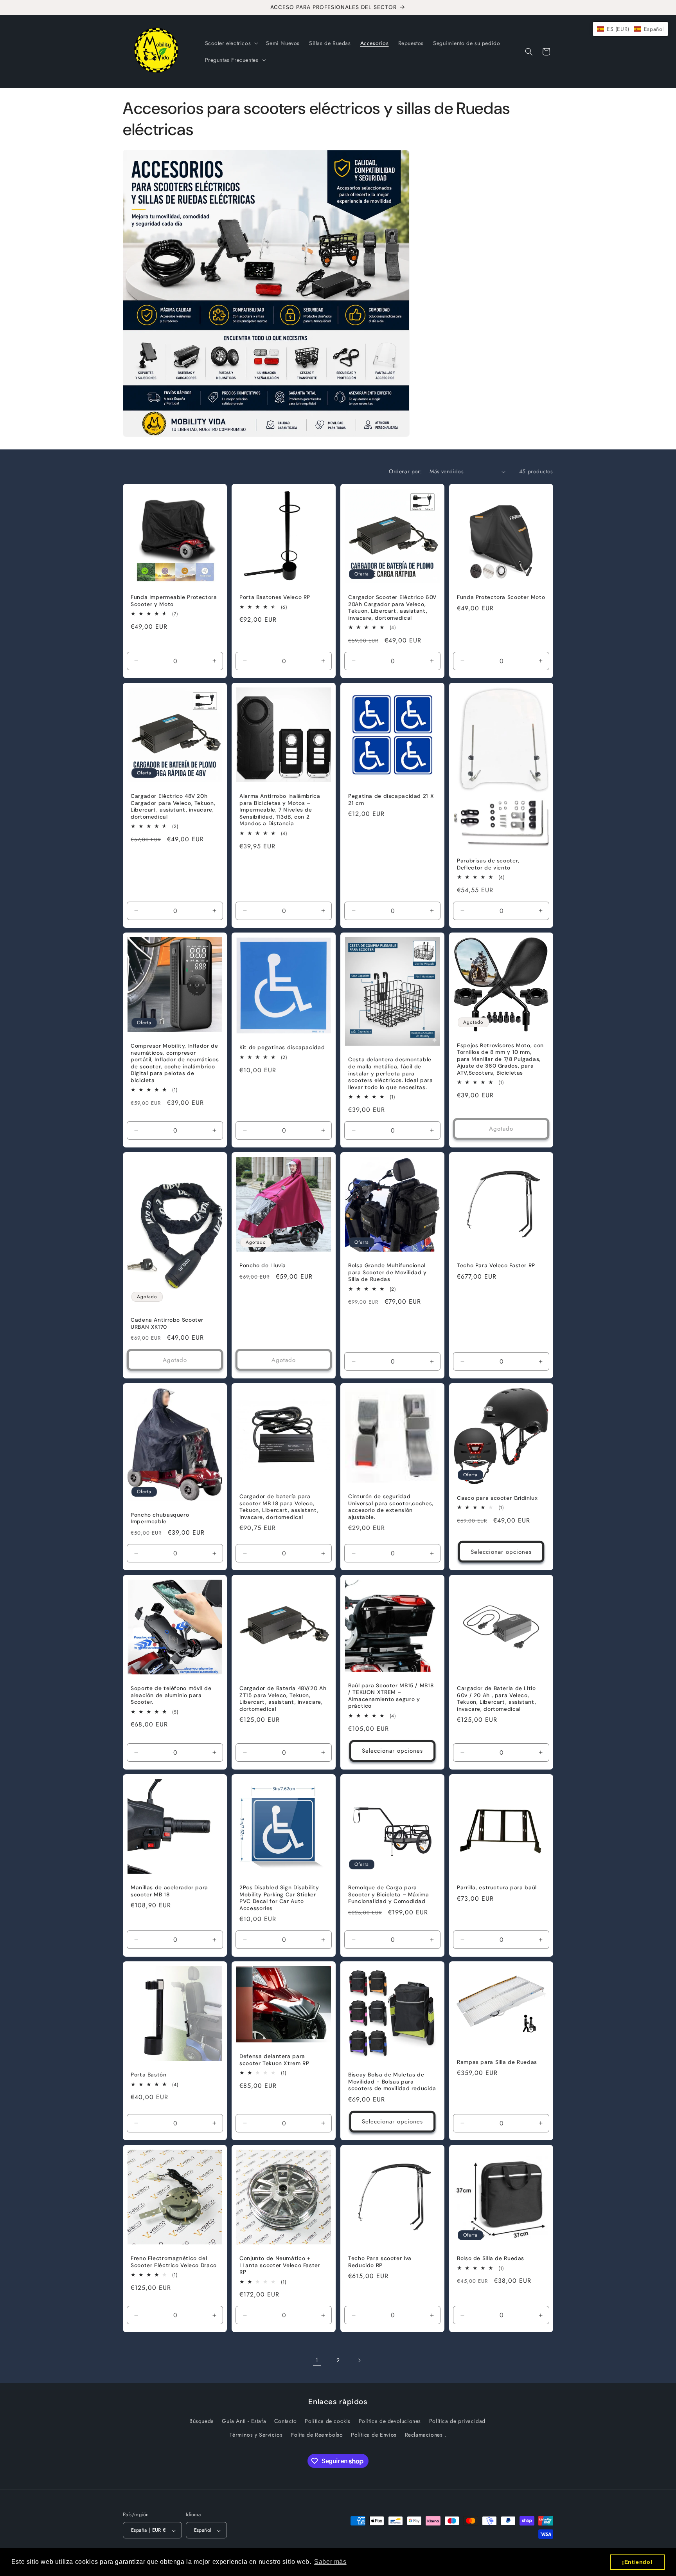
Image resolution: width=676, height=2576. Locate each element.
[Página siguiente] (359, 2360)
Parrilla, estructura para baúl (497, 1888)
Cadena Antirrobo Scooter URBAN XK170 (167, 1323)
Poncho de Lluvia (263, 1265)
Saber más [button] (330, 2562)
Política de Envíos (374, 2435)
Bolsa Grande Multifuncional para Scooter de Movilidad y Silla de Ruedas (387, 1272)
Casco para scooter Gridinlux (497, 1498)
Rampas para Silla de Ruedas (497, 2062)
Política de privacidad (457, 2421)
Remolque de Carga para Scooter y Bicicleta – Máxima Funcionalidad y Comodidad (389, 1894)
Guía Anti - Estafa (244, 2421)
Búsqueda (202, 2421)
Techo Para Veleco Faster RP (496, 1265)
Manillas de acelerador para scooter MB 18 (169, 1891)
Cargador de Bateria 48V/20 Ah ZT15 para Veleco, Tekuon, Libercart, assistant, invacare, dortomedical (283, 1699)
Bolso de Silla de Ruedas (491, 2258)
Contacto (286, 2421)
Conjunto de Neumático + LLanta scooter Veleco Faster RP (280, 2265)
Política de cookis (328, 2421)
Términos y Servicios (256, 2435)
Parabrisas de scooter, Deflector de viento (488, 864)
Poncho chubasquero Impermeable (160, 1518)
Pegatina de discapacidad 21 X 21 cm (391, 800)
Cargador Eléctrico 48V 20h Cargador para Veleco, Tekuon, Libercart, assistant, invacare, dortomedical (173, 806)
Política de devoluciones (390, 2421)
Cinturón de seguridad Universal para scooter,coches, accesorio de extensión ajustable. (391, 1507)
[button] (231, 43)
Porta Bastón (149, 2075)
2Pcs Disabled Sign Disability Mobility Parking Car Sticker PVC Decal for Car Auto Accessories (279, 1898)
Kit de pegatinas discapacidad (282, 1047)
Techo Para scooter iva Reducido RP (380, 2262)
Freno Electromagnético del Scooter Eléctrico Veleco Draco (174, 2262)
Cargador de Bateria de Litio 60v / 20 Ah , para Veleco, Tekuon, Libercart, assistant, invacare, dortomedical (496, 1699)
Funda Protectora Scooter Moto (501, 597)
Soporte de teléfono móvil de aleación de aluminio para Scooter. (171, 1695)
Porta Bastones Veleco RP (275, 597)
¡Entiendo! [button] (637, 2562)
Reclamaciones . (426, 2435)
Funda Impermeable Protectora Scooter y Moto (174, 601)
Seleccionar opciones (501, 1552)
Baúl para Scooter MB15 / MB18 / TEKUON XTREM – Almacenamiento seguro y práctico (391, 1696)
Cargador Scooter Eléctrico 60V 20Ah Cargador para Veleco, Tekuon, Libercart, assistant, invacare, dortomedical (392, 608)
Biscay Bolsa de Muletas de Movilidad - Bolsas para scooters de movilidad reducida (392, 2082)
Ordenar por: (405, 471)
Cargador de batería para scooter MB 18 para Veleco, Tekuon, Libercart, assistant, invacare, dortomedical (279, 1507)
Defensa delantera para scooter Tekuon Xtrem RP (274, 2060)
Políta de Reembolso (317, 2435)
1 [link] (317, 2360)
